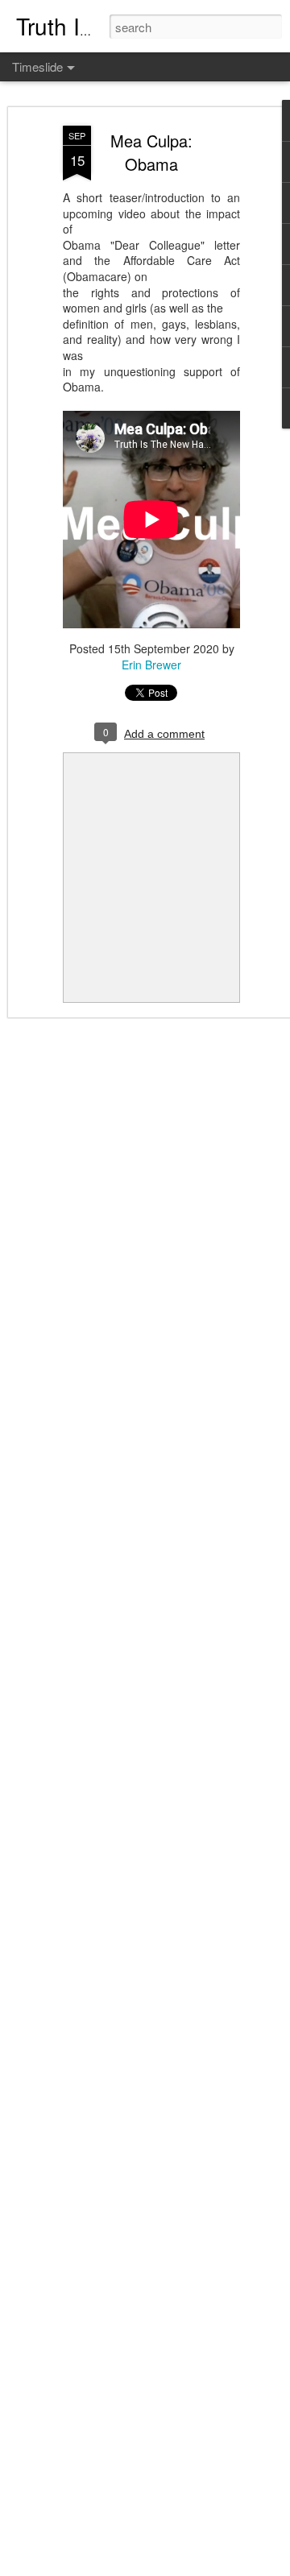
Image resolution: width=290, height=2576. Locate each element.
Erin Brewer (151, 665)
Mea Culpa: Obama (151, 152)
